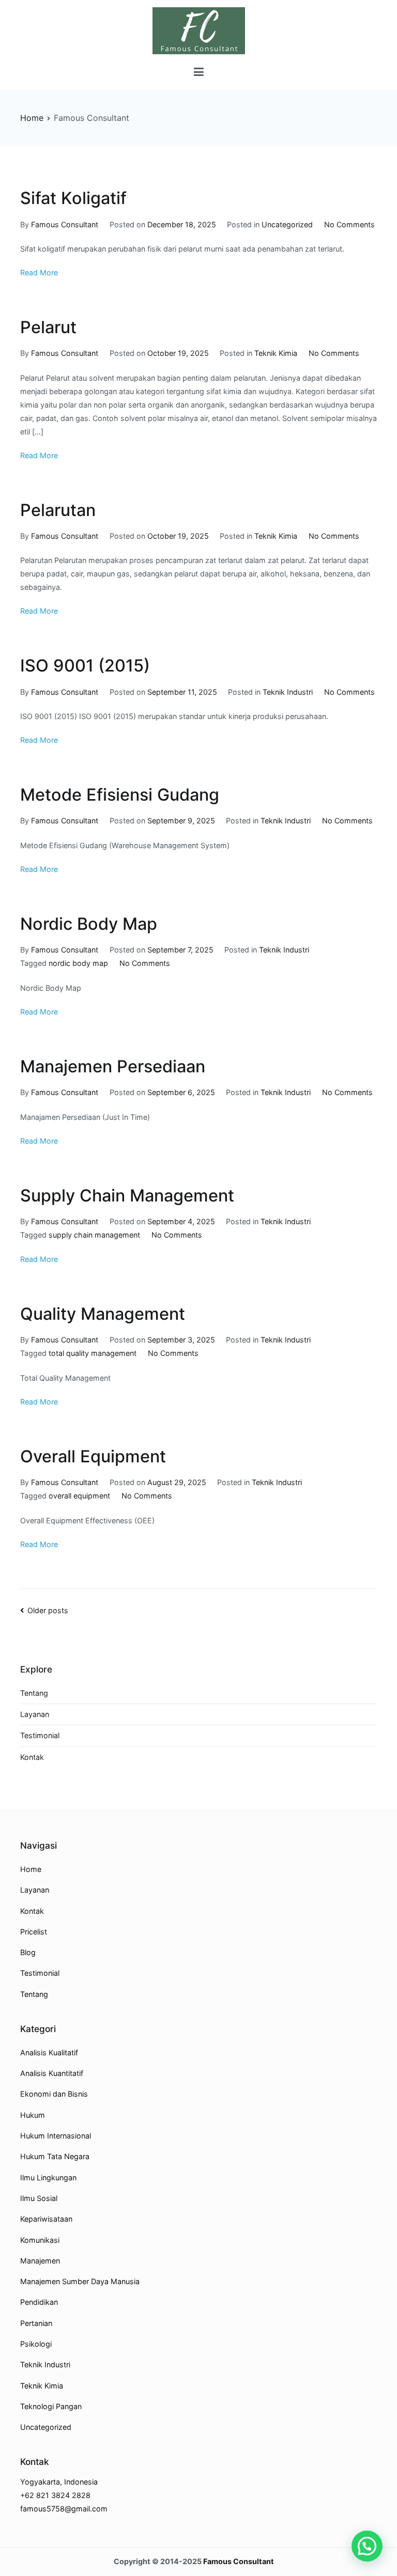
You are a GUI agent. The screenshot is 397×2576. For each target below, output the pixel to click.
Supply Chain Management (127, 1196)
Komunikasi (40, 2240)
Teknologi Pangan (51, 2406)
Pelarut (48, 327)
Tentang (34, 1693)
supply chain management (94, 1235)
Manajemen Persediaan (113, 1066)
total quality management (93, 1353)
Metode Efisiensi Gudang (120, 795)
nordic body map (78, 963)
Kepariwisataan (46, 2219)
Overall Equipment (93, 1456)
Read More (39, 272)
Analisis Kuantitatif (52, 2073)
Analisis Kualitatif (49, 2052)
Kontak (32, 1757)
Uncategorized (287, 224)
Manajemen (40, 2261)
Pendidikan (39, 2302)
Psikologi (36, 2344)
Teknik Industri (288, 692)
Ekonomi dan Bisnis (54, 2094)
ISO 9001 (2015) (85, 666)
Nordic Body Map (89, 924)
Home (31, 1869)
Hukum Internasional (56, 2136)
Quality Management (103, 1314)
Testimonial (40, 1735)
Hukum (33, 2115)
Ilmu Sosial (39, 2198)
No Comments (349, 224)
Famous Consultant (65, 224)
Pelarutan (58, 510)
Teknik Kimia (276, 353)
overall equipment (79, 1496)
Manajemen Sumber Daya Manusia (80, 2281)
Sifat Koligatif (73, 198)
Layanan (35, 1714)
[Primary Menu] (199, 72)
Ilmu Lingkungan (48, 2177)
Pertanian (36, 2323)
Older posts (48, 1610)
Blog (28, 1952)
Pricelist (34, 1932)
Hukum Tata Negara (55, 2156)
